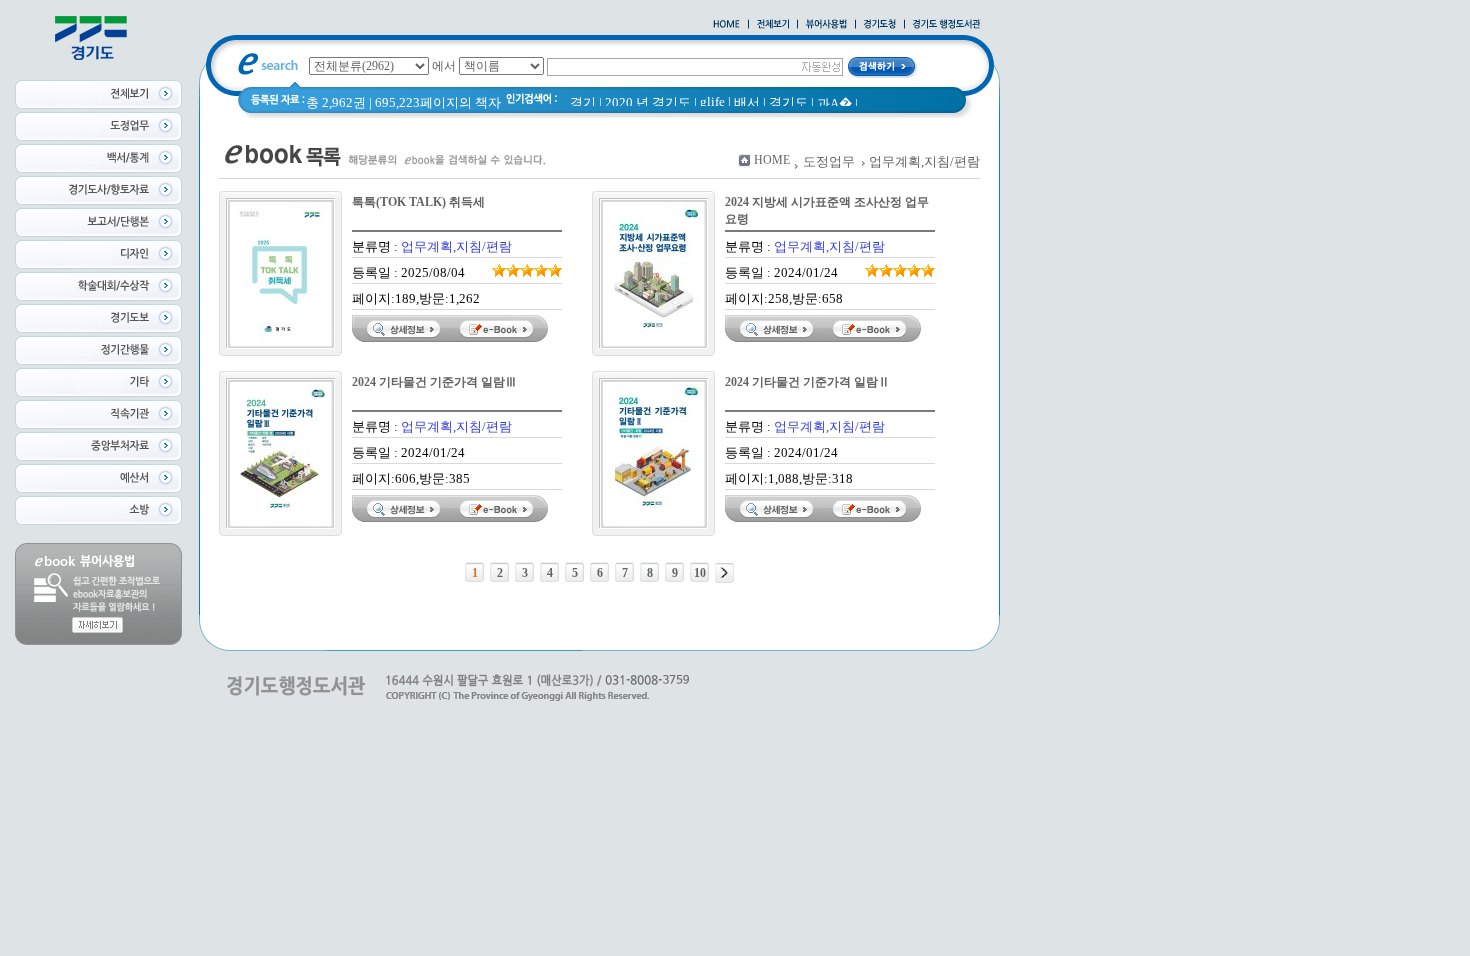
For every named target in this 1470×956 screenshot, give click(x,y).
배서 (747, 102)
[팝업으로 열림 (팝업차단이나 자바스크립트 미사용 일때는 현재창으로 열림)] (826, 25)
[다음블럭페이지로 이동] (724, 573)
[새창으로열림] (880, 25)
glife (712, 101)
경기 (583, 102)
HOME (772, 160)
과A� (834, 103)
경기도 (788, 102)
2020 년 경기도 (648, 102)
